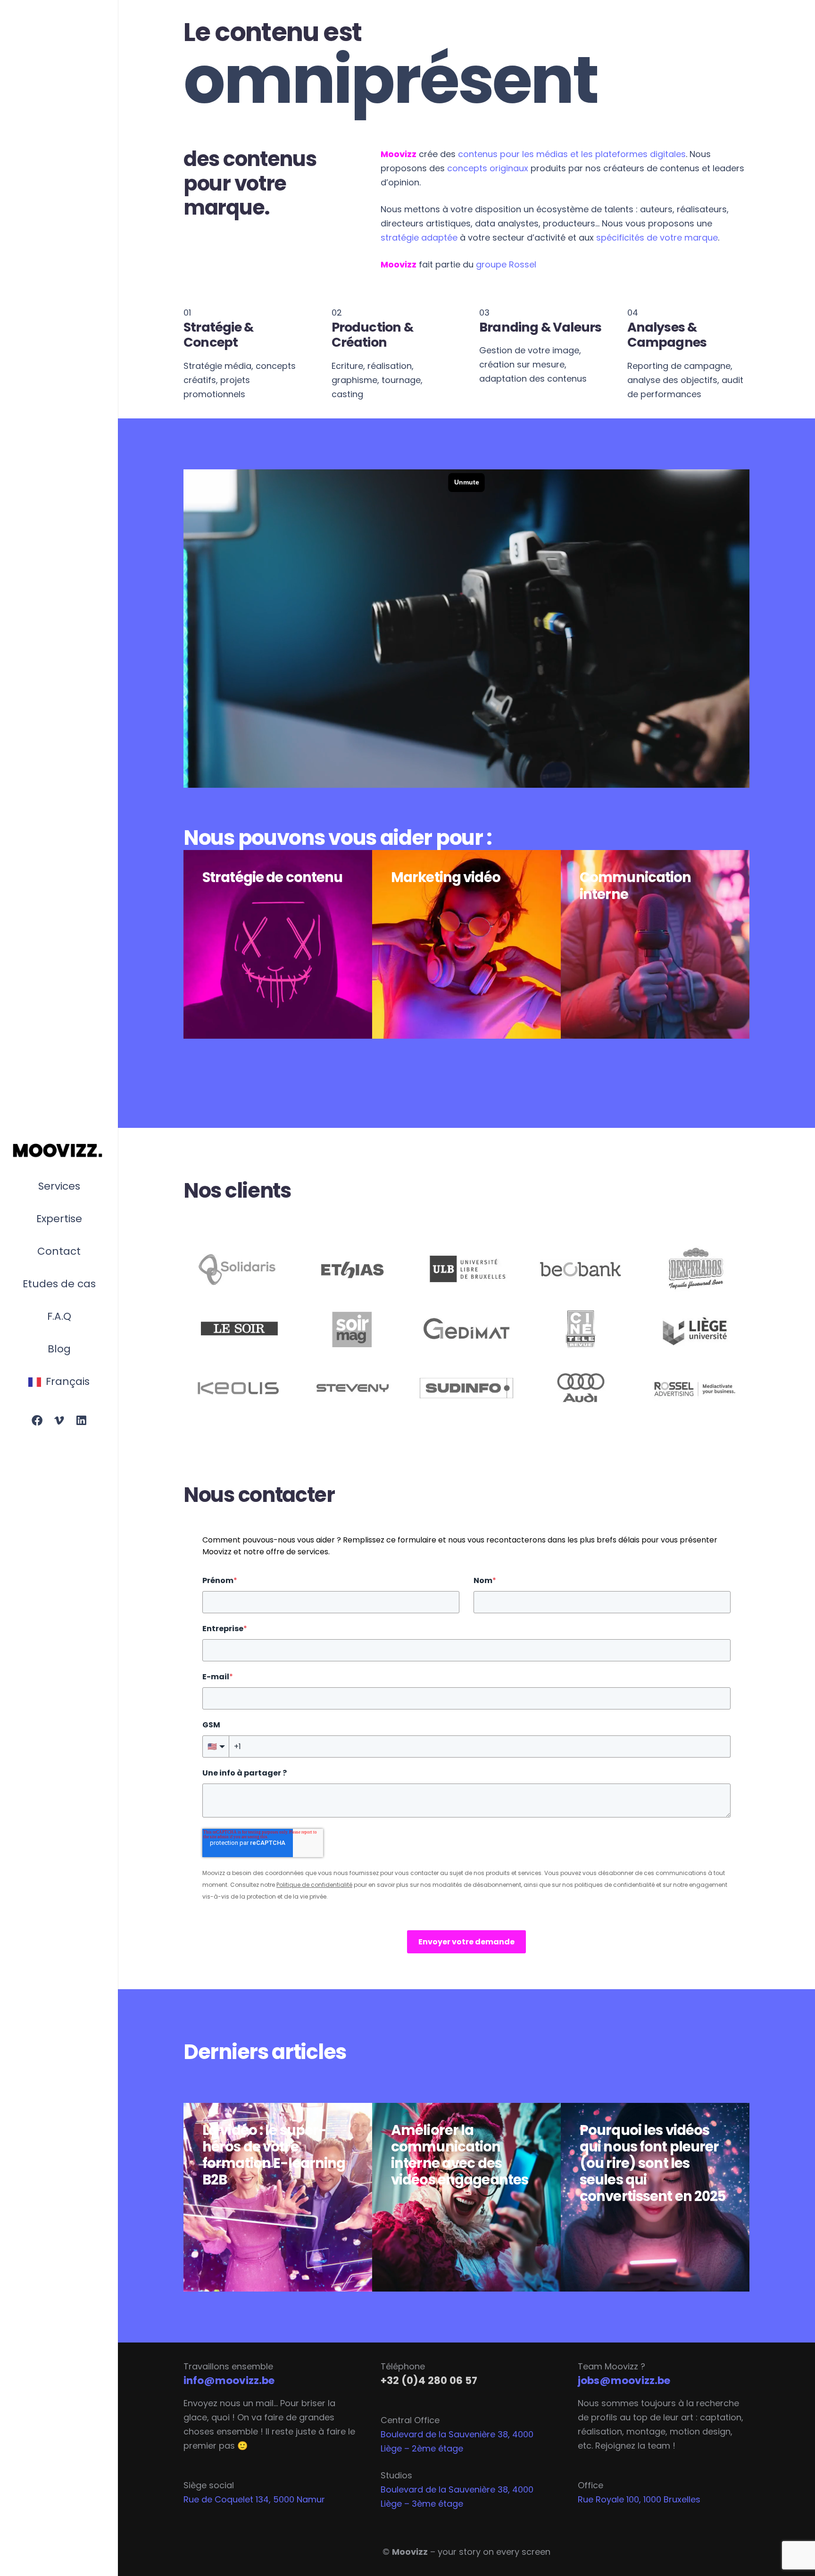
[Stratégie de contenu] (278, 944)
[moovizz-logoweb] (59, 1151)
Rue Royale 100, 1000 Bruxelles (639, 2499)
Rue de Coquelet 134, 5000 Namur (254, 2499)
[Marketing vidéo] (466, 944)
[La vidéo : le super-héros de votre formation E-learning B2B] (278, 2197)
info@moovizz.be (229, 2380)
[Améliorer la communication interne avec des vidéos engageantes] (466, 2197)
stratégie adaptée (419, 238)
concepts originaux (488, 168)
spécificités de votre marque (657, 238)
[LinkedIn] (81, 1421)
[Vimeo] (59, 1421)
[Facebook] (37, 1421)
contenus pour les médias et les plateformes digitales (572, 154)
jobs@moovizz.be (624, 2380)
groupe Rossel (506, 264)
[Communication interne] (655, 944)
